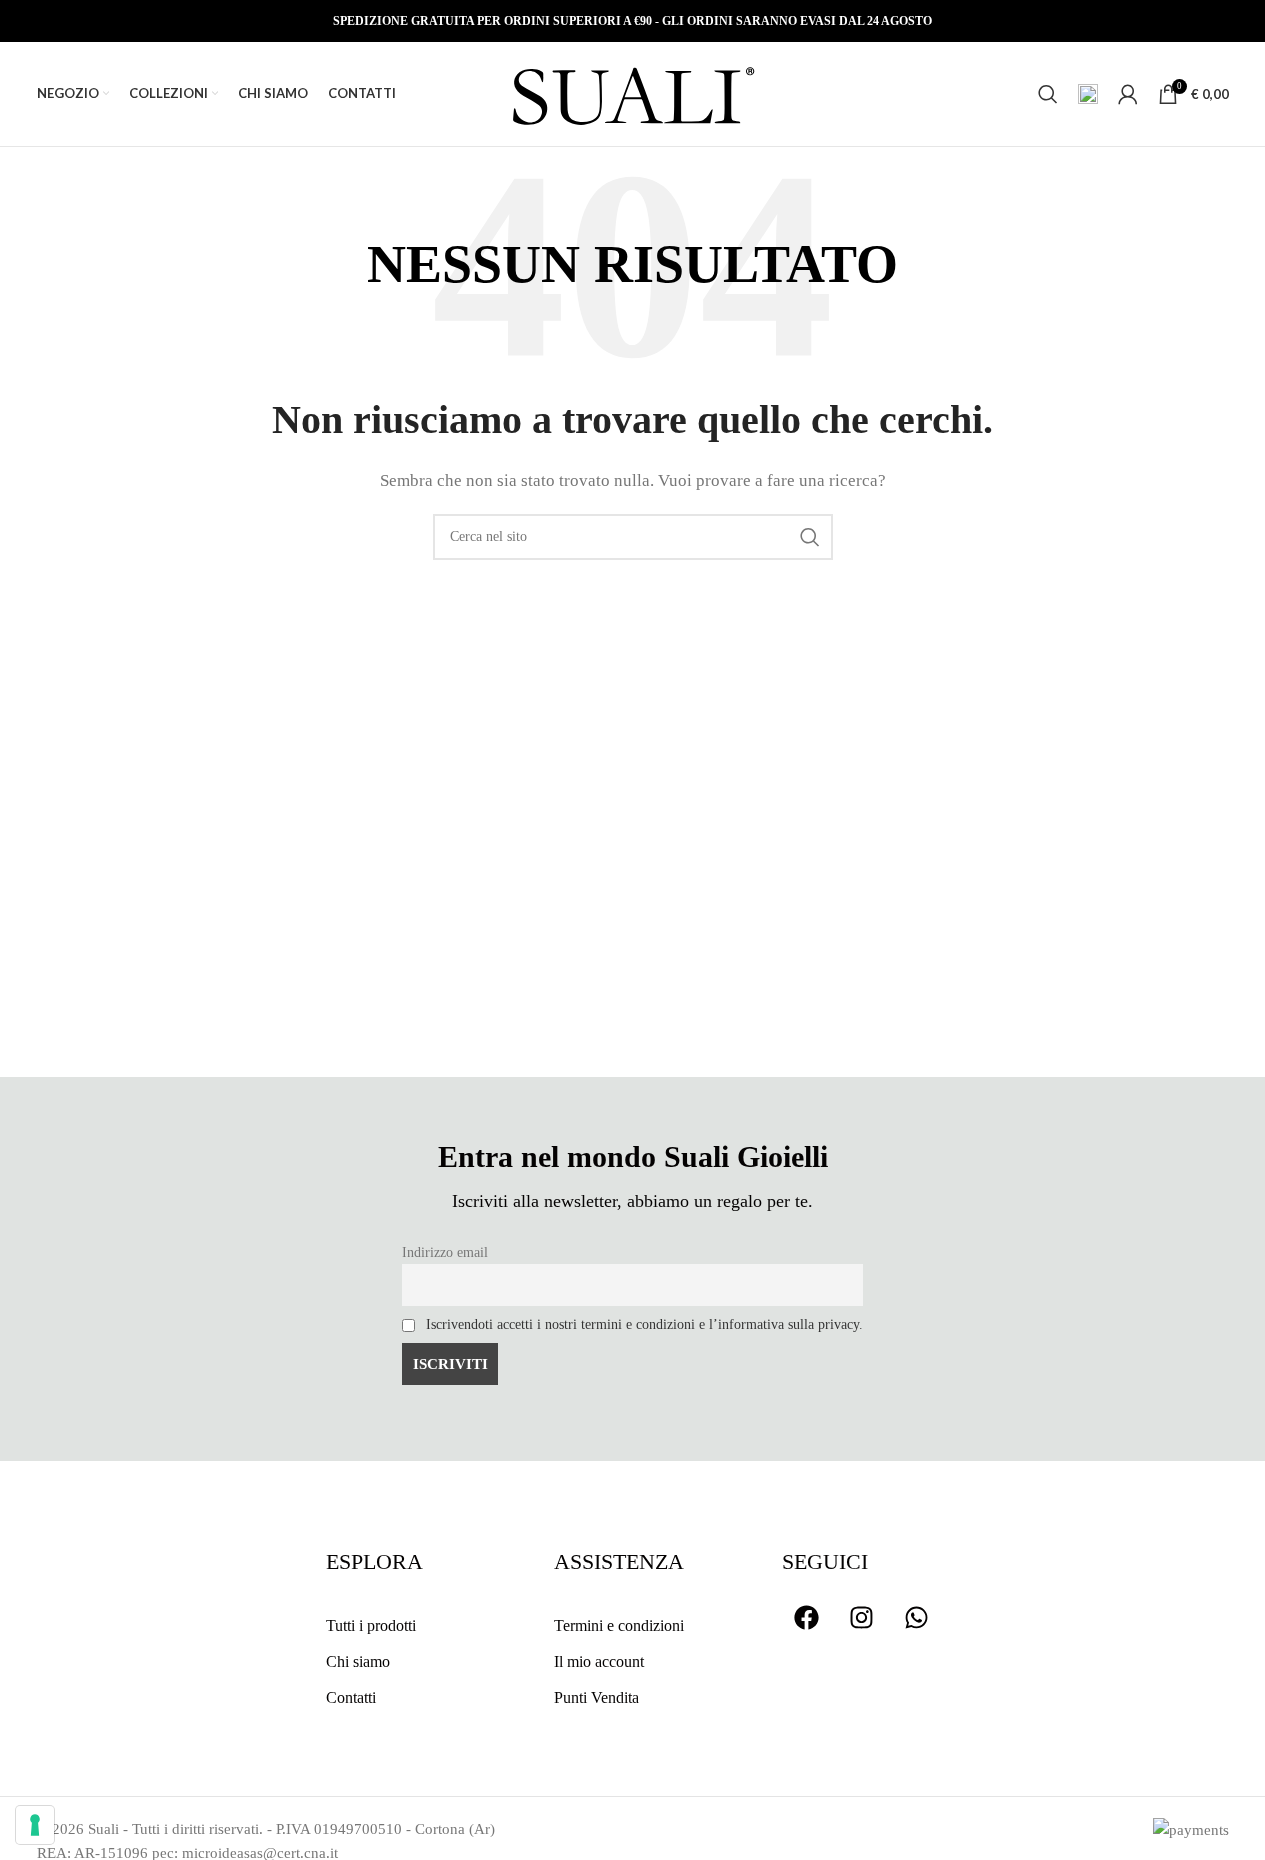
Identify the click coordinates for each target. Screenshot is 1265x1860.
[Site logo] (633, 92)
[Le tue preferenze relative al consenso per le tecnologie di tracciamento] (35, 1825)
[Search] (1048, 94)
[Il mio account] (1128, 94)
